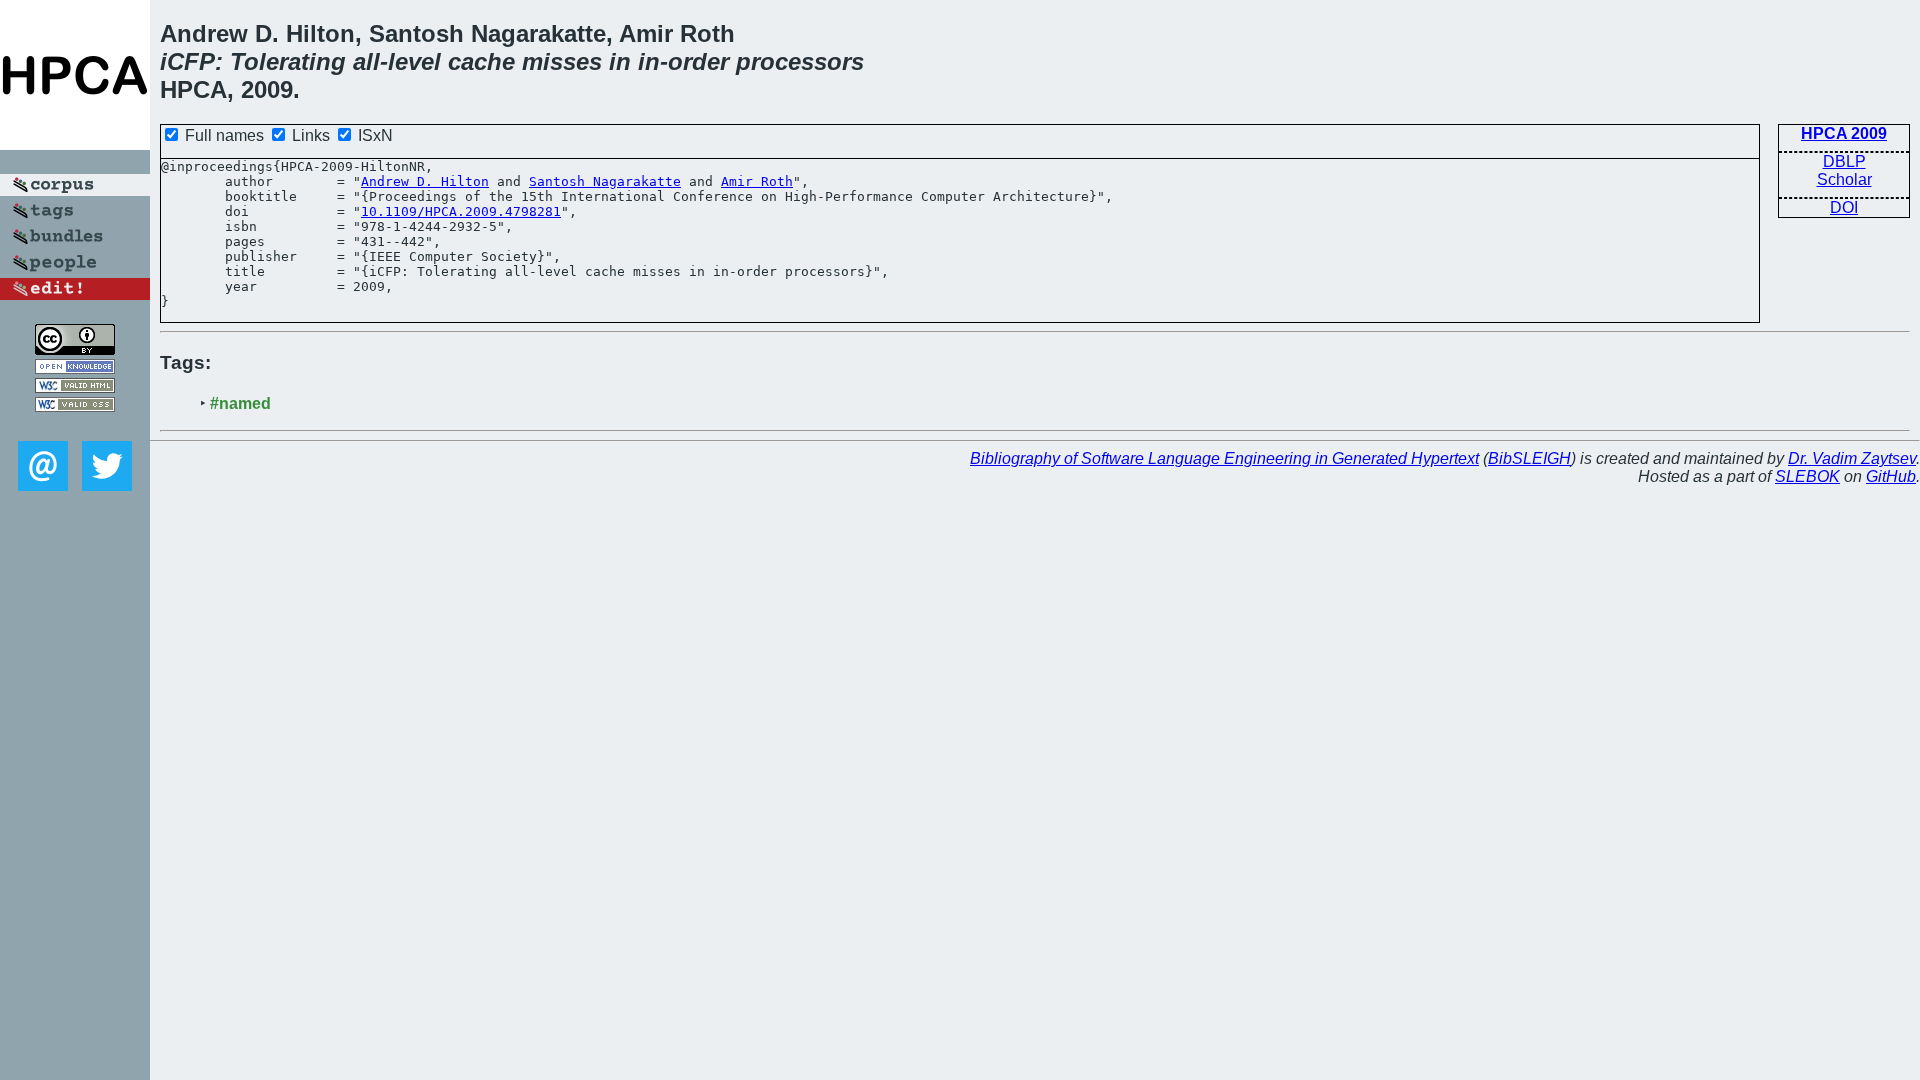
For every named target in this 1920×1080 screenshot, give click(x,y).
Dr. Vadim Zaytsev (1852, 458)
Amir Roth (757, 181)
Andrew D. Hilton (425, 181)
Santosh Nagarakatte (605, 181)
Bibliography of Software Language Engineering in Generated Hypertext (1224, 458)
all (366, 61)
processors (800, 61)
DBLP (1844, 161)
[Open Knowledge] (75, 368)
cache (481, 61)
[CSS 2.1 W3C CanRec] (75, 426)
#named (240, 403)
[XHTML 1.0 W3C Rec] (75, 387)
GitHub (1891, 476)
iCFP (187, 61)
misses (562, 61)
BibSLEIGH (1529, 458)
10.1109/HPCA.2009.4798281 (461, 211)
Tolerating (288, 61)
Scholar (1844, 179)
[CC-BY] (75, 349)
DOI (1844, 207)
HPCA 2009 (1844, 133)
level (414, 61)
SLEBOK (1807, 476)
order (698, 61)
